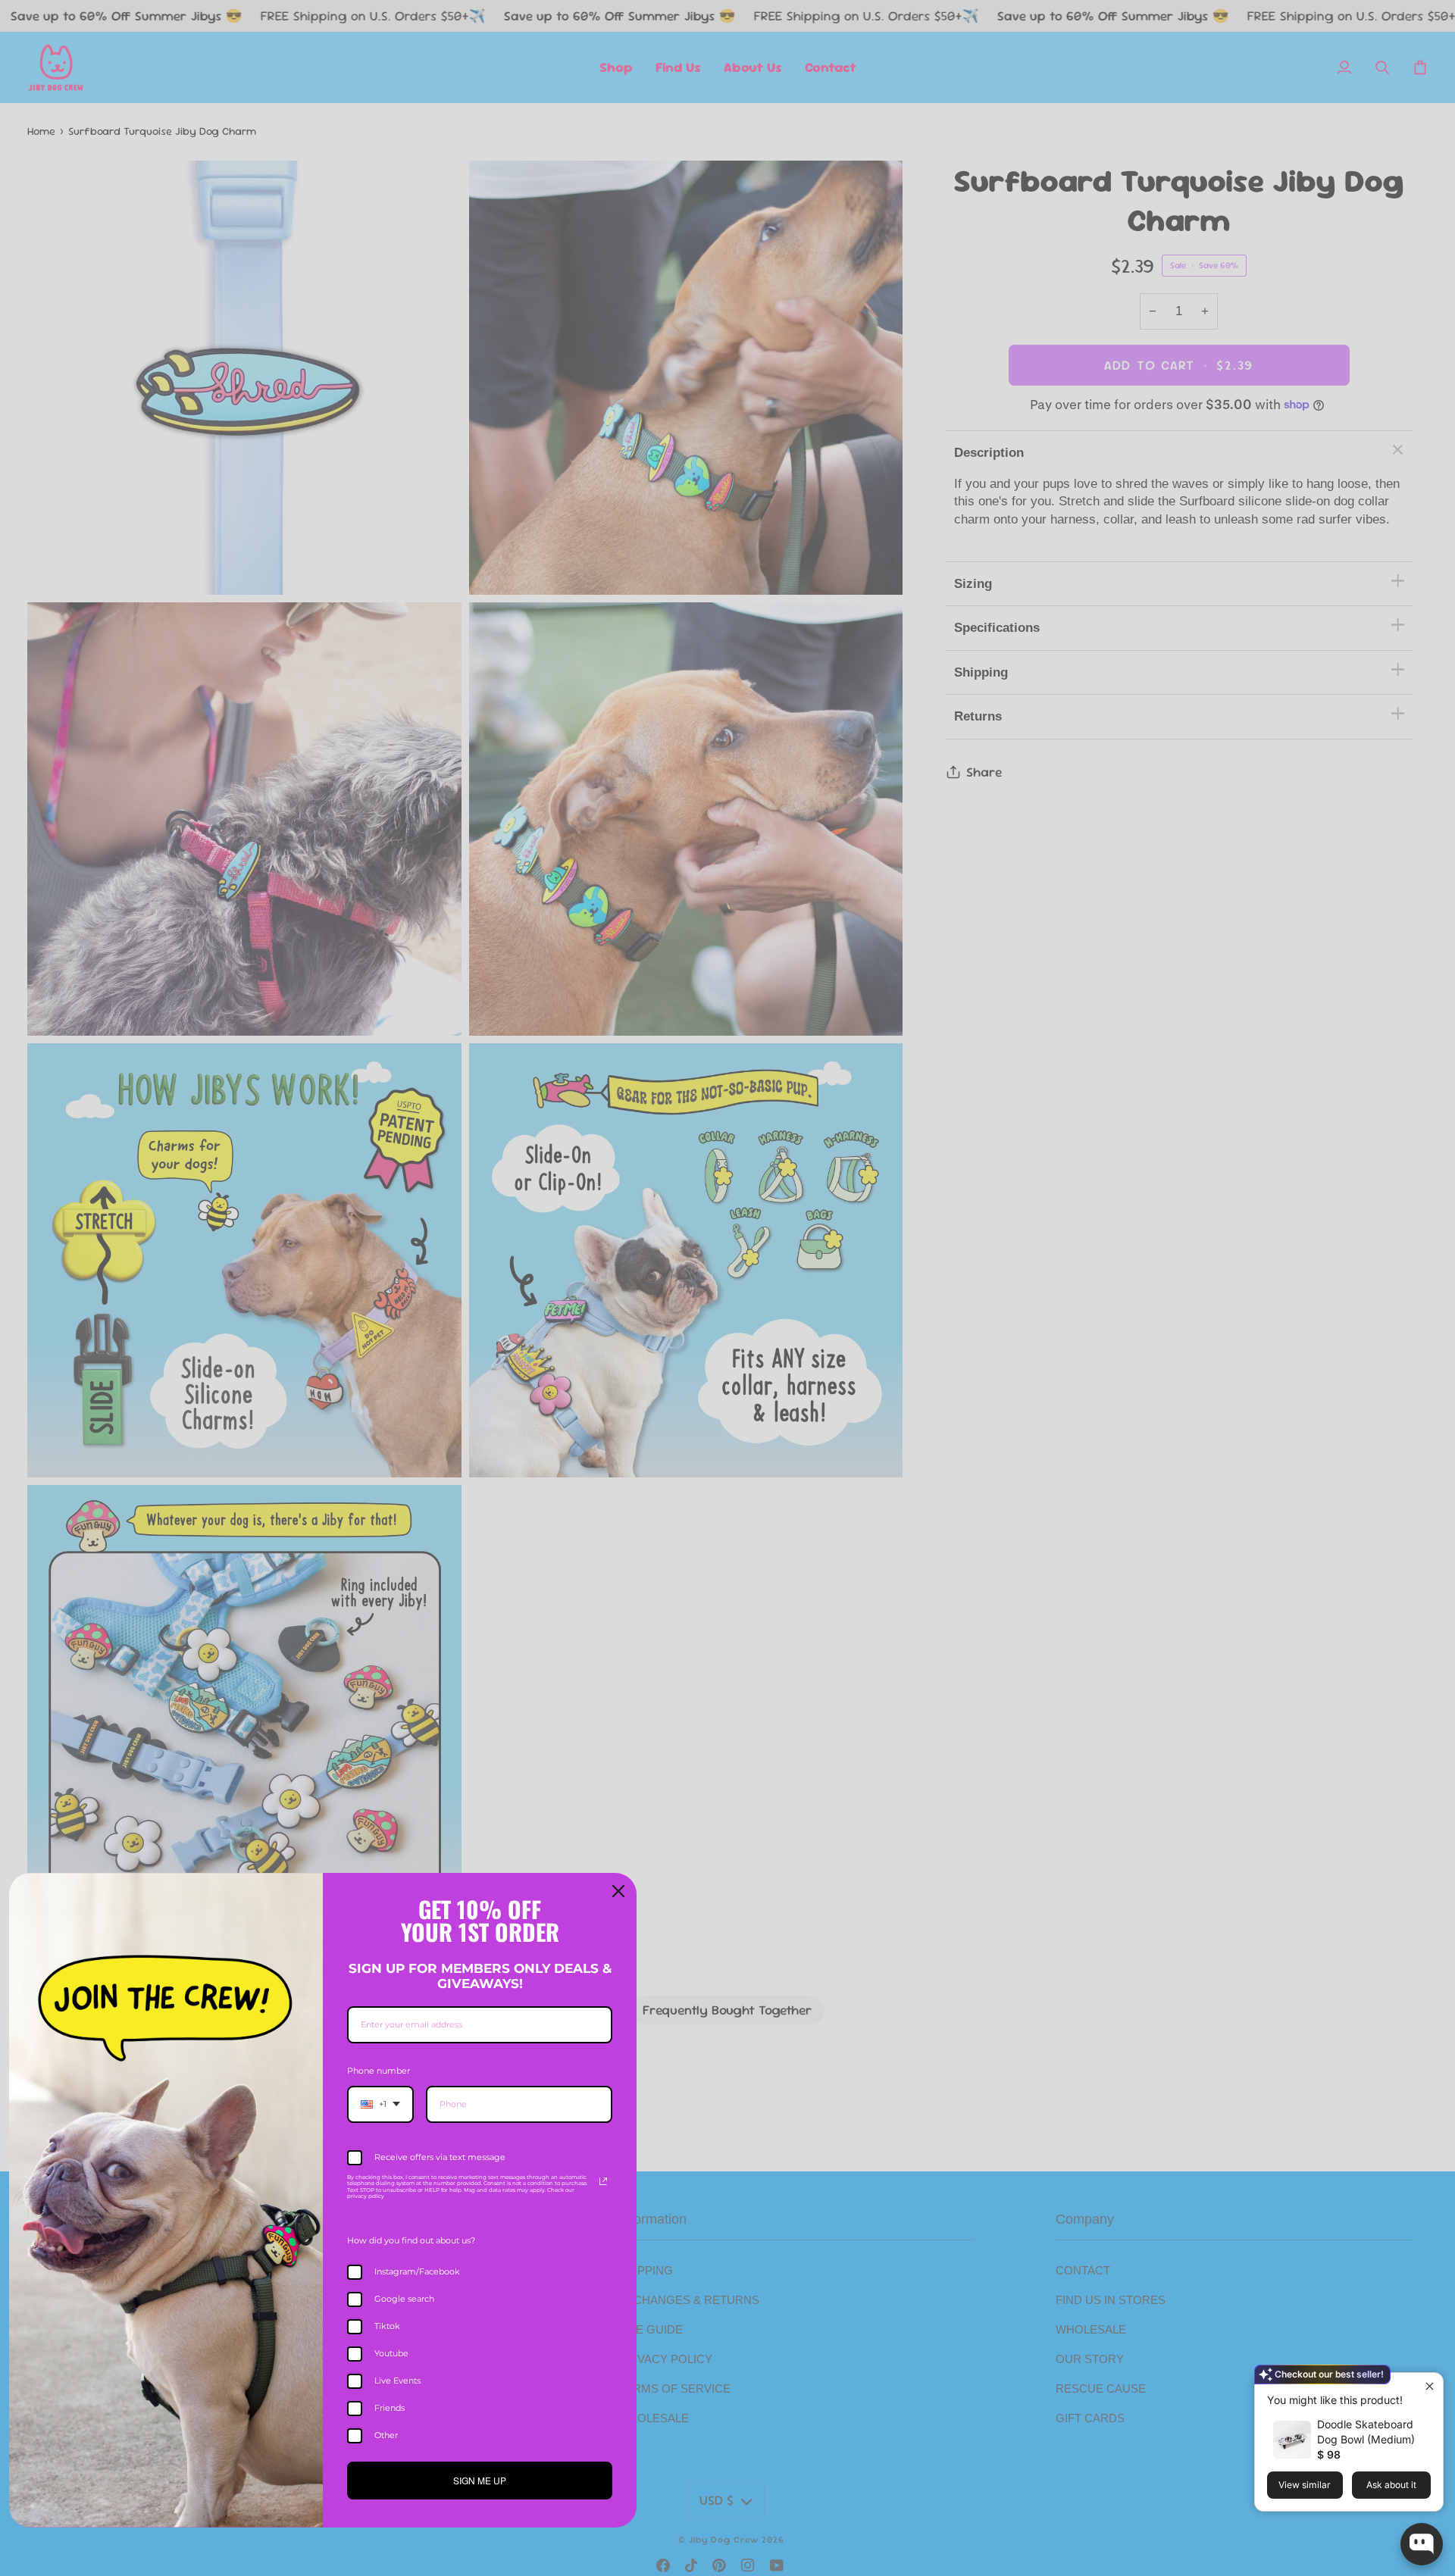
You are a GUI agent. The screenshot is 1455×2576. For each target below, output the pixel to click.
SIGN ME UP (480, 2480)
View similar (1305, 2485)
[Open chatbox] (1422, 2544)
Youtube (391, 2353)
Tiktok (387, 2326)
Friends (390, 2408)
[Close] (618, 1891)
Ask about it (1391, 2485)
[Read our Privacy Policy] (603, 2181)
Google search (404, 2299)
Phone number (379, 2071)
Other (386, 2435)
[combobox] (380, 2104)
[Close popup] (1430, 2386)
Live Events (397, 2381)
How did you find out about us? (411, 2240)
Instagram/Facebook (417, 2271)
